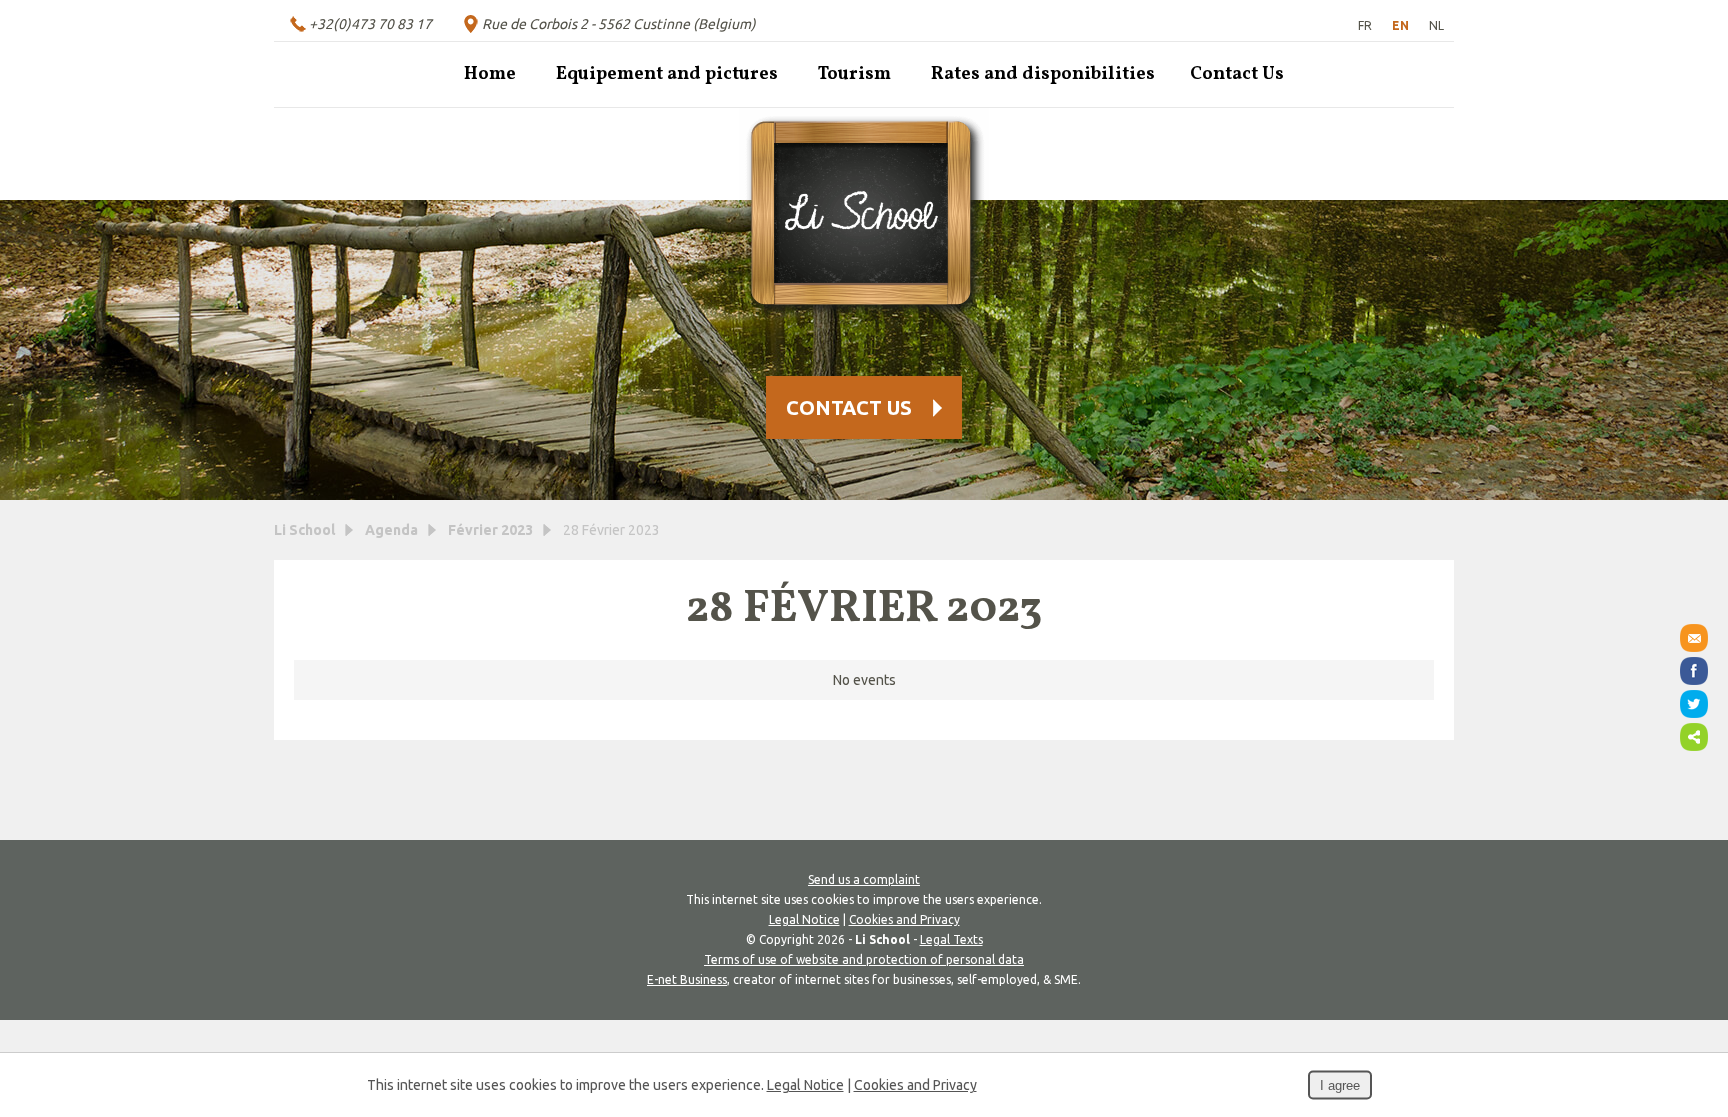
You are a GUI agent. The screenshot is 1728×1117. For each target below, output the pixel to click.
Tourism (854, 74)
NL (1436, 25)
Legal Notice (804, 919)
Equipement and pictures (667, 74)
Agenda (391, 530)
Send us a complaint (864, 879)
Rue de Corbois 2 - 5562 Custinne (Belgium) (619, 24)
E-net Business (687, 979)
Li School (304, 530)
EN (1400, 25)
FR (1365, 25)
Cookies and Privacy (904, 919)
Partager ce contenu (1694, 737)
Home (490, 74)
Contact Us (1237, 74)
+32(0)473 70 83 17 (370, 24)
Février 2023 (490, 530)
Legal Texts (951, 939)
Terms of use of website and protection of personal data (864, 959)
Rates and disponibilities (1043, 74)
